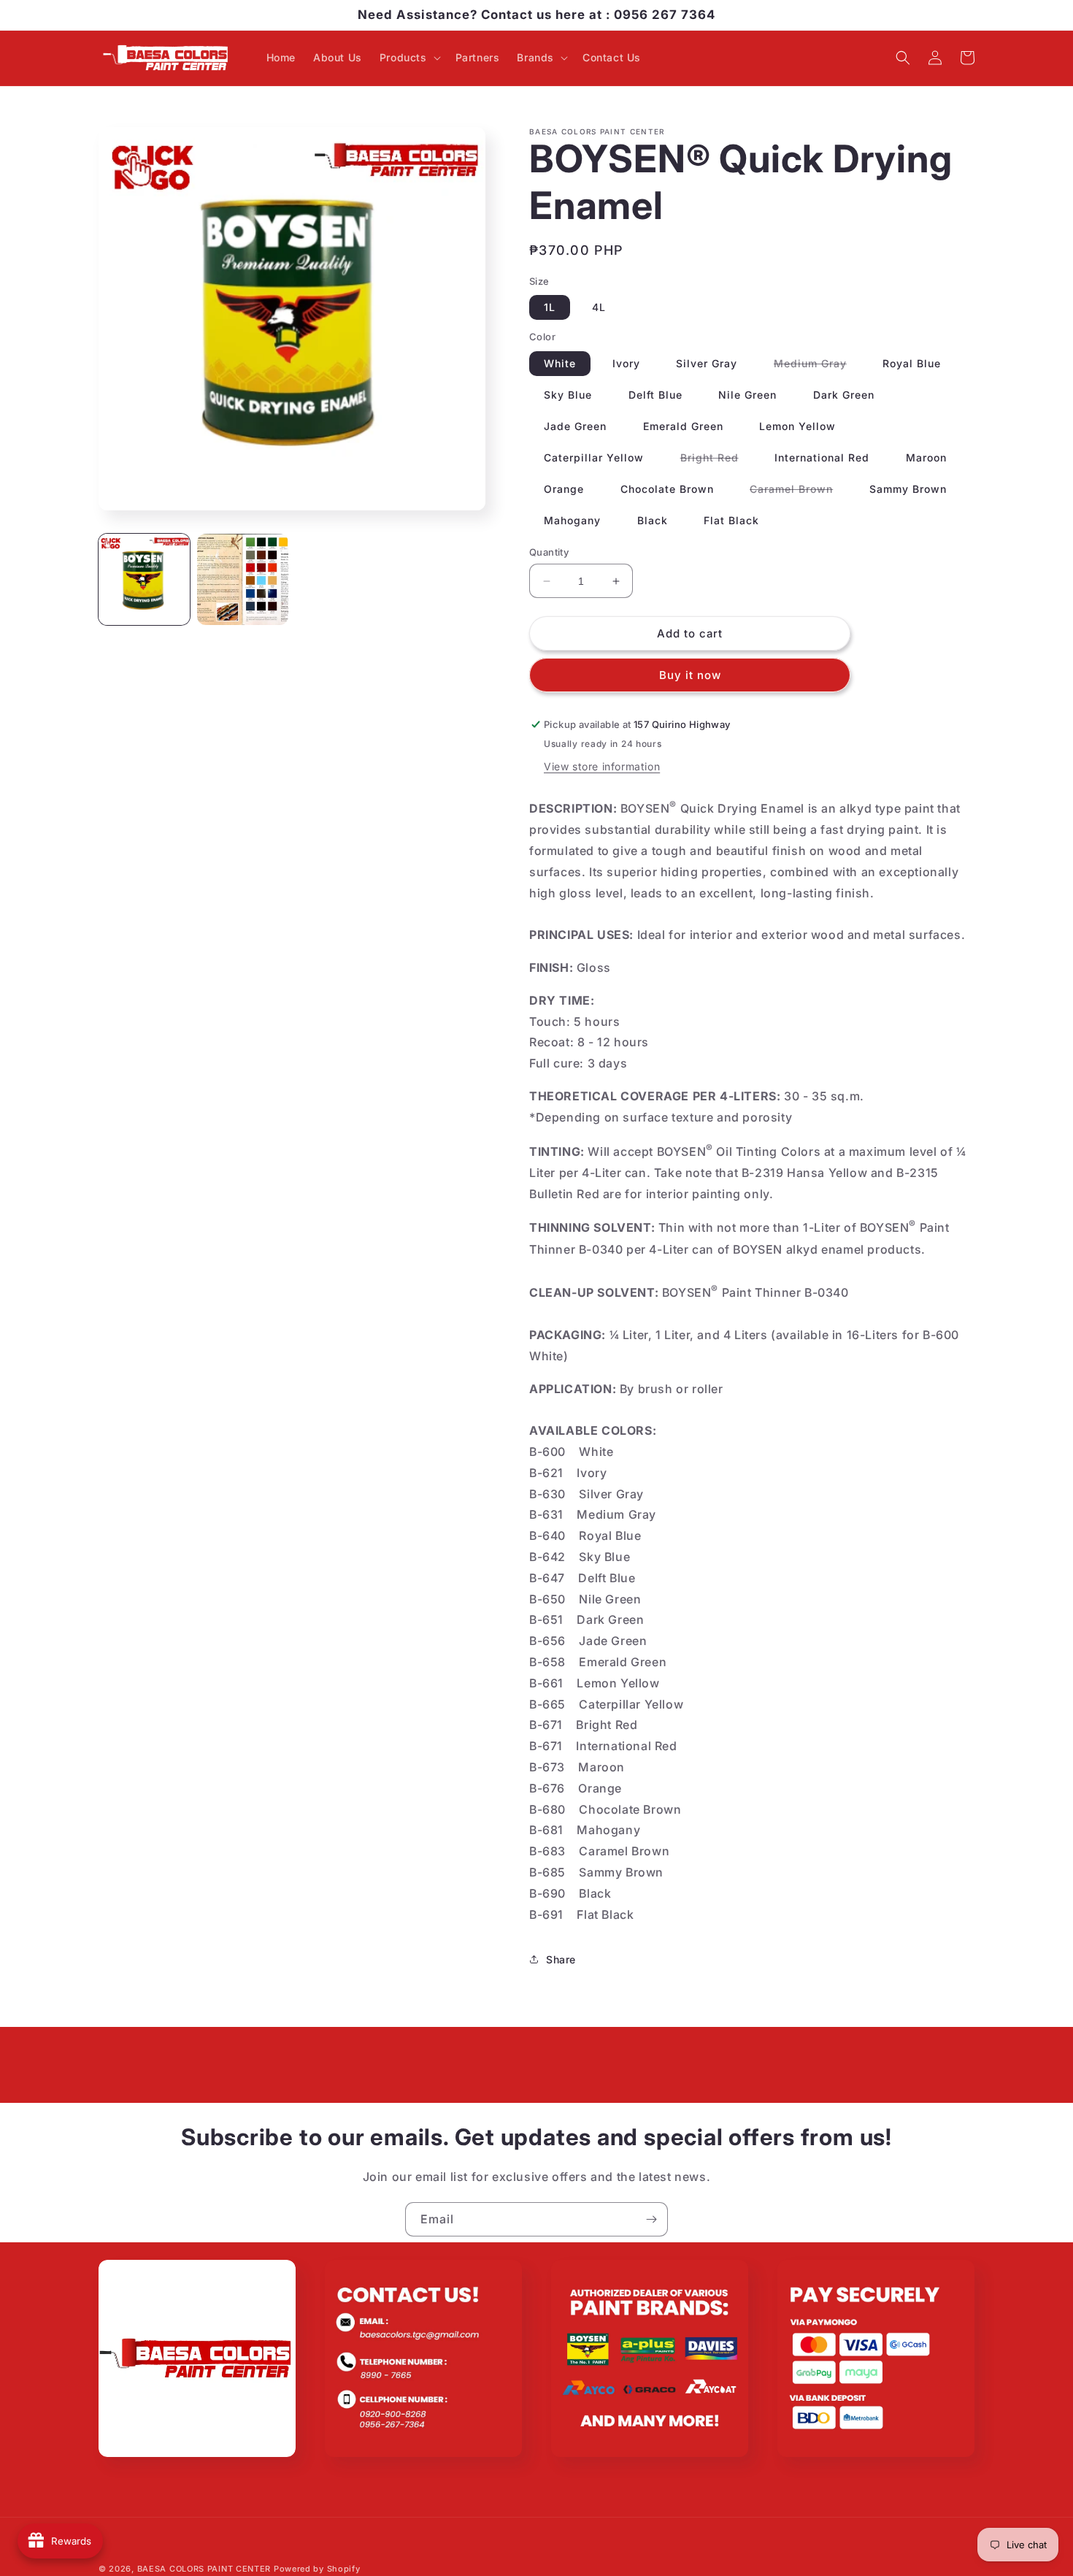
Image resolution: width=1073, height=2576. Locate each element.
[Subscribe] (651, 2219)
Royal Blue (912, 363)
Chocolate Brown (667, 489)
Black (653, 520)
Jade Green (575, 426)
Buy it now (690, 675)
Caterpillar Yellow (594, 457)
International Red (822, 457)
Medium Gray (818, 366)
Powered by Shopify (317, 2569)
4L (599, 307)
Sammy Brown (908, 489)
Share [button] (561, 1959)
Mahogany (572, 520)
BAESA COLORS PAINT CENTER (204, 2569)
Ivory (626, 363)
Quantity (549, 552)
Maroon (926, 457)
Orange (564, 489)
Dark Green (844, 395)
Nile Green (747, 395)
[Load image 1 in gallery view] (144, 579)
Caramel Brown (799, 492)
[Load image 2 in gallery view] (243, 579)
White (560, 363)
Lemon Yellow (797, 426)
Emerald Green (683, 426)
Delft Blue (655, 395)
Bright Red (717, 460)
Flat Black (731, 520)
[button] (409, 58)
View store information (602, 766)
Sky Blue (568, 395)
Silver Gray (707, 363)
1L (550, 307)
